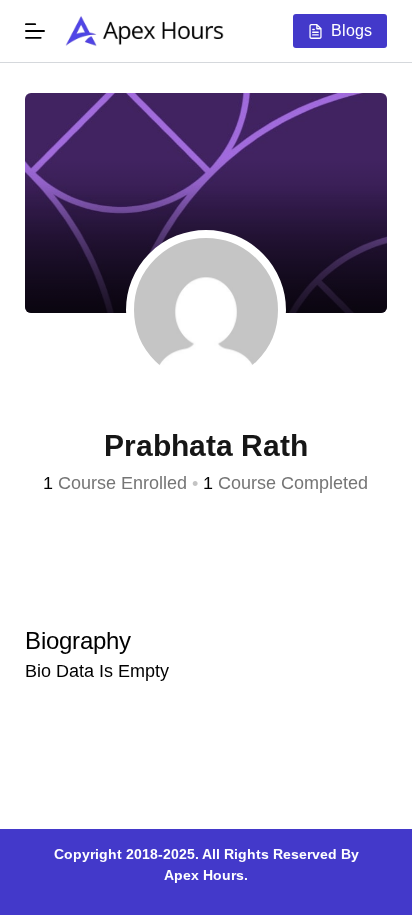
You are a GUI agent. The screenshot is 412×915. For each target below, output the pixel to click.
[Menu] (35, 31)
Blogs (351, 30)
